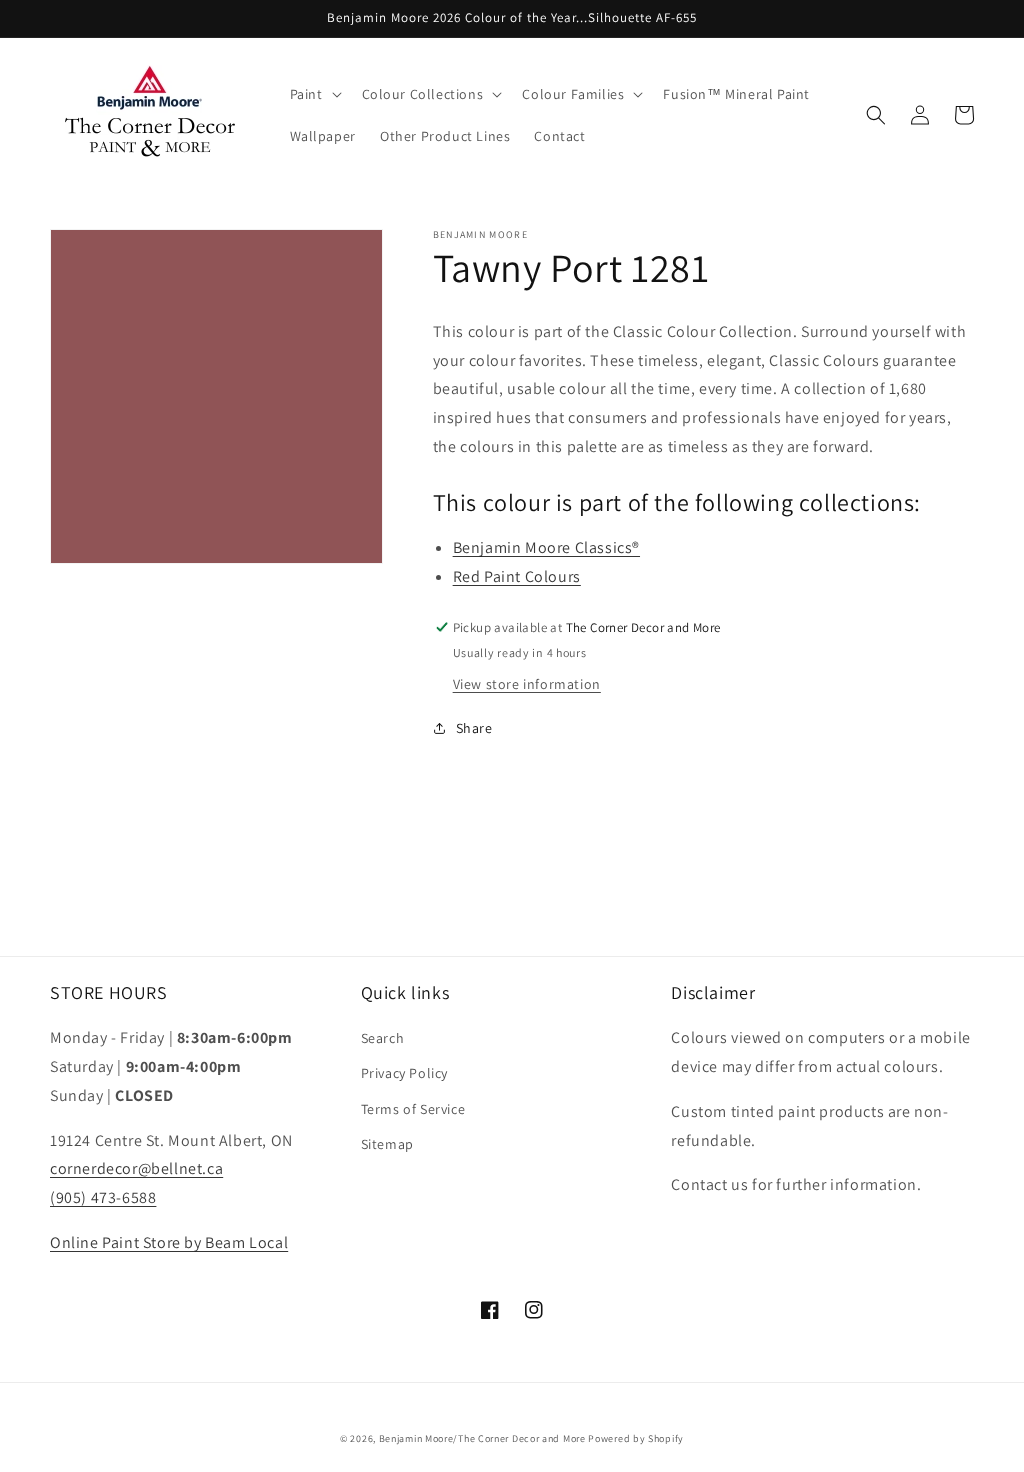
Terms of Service (413, 1109)
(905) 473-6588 (103, 1197)
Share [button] (474, 728)
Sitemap (387, 1144)
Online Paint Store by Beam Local (169, 1242)
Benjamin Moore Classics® (546, 547)
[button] (314, 94)
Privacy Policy (404, 1073)
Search (383, 1038)
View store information (527, 684)
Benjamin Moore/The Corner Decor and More (482, 1438)
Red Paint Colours (517, 576)
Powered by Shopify (636, 1438)
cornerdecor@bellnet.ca (136, 1168)
